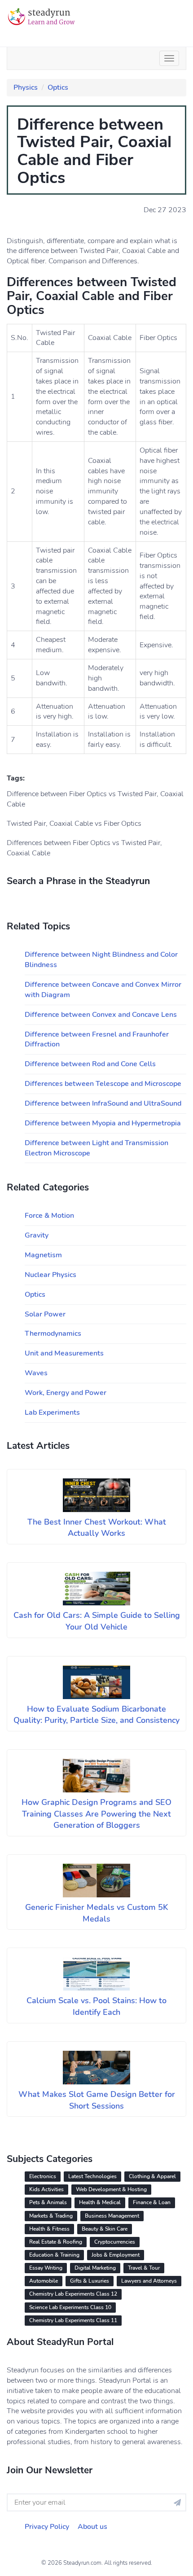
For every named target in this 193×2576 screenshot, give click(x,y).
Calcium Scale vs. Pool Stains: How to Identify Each (96, 2006)
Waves (36, 1373)
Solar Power (45, 1314)
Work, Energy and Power (66, 1393)
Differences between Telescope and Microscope (103, 1084)
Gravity (37, 1235)
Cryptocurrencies (115, 2242)
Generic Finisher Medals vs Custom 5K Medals (97, 1913)
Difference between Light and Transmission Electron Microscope (96, 1148)
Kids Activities (46, 2189)
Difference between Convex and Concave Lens (101, 1015)
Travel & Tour (144, 2268)
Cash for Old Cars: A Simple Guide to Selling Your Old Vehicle (97, 1621)
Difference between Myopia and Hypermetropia (103, 1123)
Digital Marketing (95, 2268)
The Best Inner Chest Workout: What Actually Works (97, 1528)
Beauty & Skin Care (105, 2229)
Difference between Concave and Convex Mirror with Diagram (103, 990)
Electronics (43, 2176)
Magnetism (43, 1255)
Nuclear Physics (50, 1275)
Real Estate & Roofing (56, 2242)
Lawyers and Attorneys (149, 2281)
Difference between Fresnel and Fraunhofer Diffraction (97, 1040)
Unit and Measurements (64, 1353)
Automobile (44, 2281)
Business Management (112, 2216)
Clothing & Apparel (152, 2176)
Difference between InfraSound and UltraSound (103, 1103)
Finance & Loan (152, 2202)
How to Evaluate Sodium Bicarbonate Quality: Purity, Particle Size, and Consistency (96, 1715)
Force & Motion (49, 1216)
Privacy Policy (47, 2527)
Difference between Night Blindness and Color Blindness (101, 960)
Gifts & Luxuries (90, 2281)
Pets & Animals (48, 2202)
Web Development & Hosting (111, 2189)
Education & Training (54, 2255)
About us (92, 2527)
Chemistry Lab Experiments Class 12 (73, 2294)
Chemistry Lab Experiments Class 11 (73, 2320)
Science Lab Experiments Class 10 (70, 2307)
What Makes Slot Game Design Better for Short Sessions (97, 2100)
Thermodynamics (53, 1334)
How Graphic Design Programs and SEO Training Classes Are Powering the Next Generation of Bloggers (96, 1814)
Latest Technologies (92, 2176)
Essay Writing (46, 2268)
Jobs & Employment (116, 2255)
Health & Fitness (49, 2229)
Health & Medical (100, 2202)
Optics (58, 87)
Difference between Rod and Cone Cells (90, 1064)
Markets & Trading (51, 2216)
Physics (26, 87)
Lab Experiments (52, 1412)
